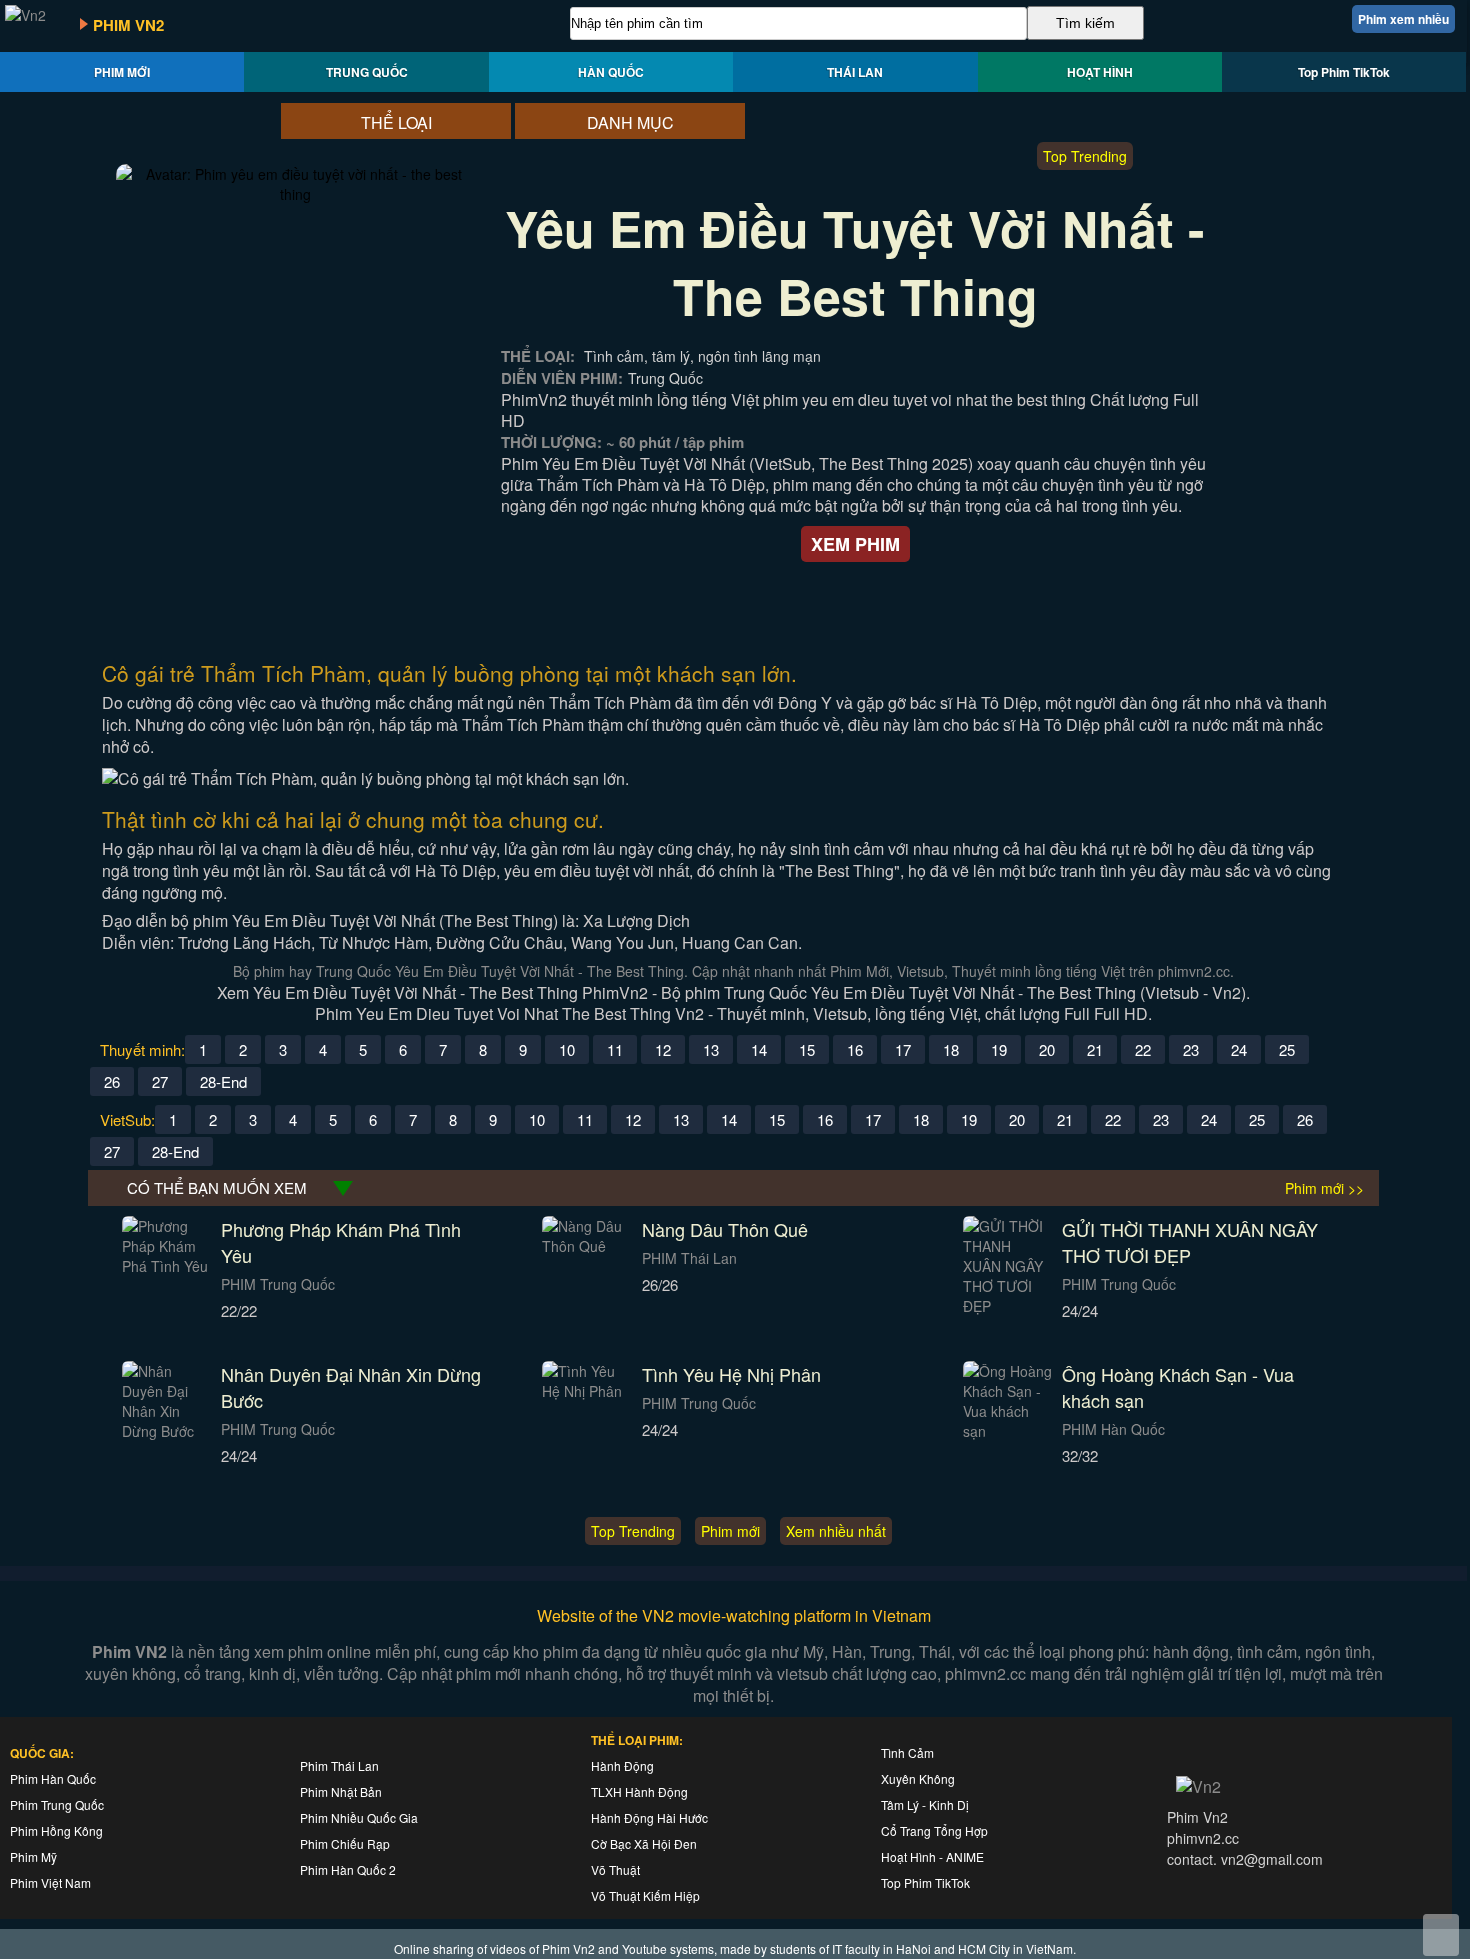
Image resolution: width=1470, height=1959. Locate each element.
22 (1143, 1049)
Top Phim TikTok (1344, 72)
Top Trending (1085, 156)
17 (903, 1049)
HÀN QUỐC (611, 72)
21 (1095, 1049)
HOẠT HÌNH (1100, 72)
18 (951, 1049)
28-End (223, 1081)
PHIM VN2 (128, 25)
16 (855, 1049)
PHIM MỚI (122, 72)
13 (711, 1049)
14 (759, 1049)
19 (999, 1049)
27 (160, 1081)
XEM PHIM (855, 544)
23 (1191, 1049)
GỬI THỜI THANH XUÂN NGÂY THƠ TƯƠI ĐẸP (1190, 1242)
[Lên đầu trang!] (1441, 1935)
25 (1287, 1049)
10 (567, 1049)
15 (807, 1049)
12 (663, 1049)
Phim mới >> (1324, 1188)
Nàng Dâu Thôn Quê (725, 1229)
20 (1047, 1049)
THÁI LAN (855, 72)
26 (112, 1081)
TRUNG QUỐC (367, 72)
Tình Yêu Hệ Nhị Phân (731, 1374)
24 (1239, 1049)
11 (615, 1049)
